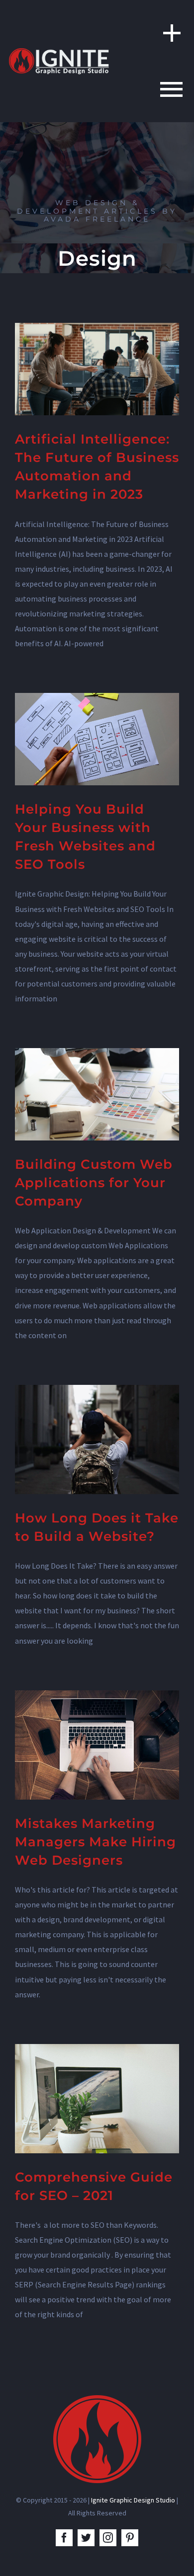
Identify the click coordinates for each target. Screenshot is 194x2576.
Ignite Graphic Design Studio (133, 2500)
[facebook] (64, 2538)
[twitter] (86, 2538)
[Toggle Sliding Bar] (167, 33)
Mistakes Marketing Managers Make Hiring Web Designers (96, 1842)
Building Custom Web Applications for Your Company (94, 1183)
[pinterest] (130, 2538)
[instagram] (108, 2538)
